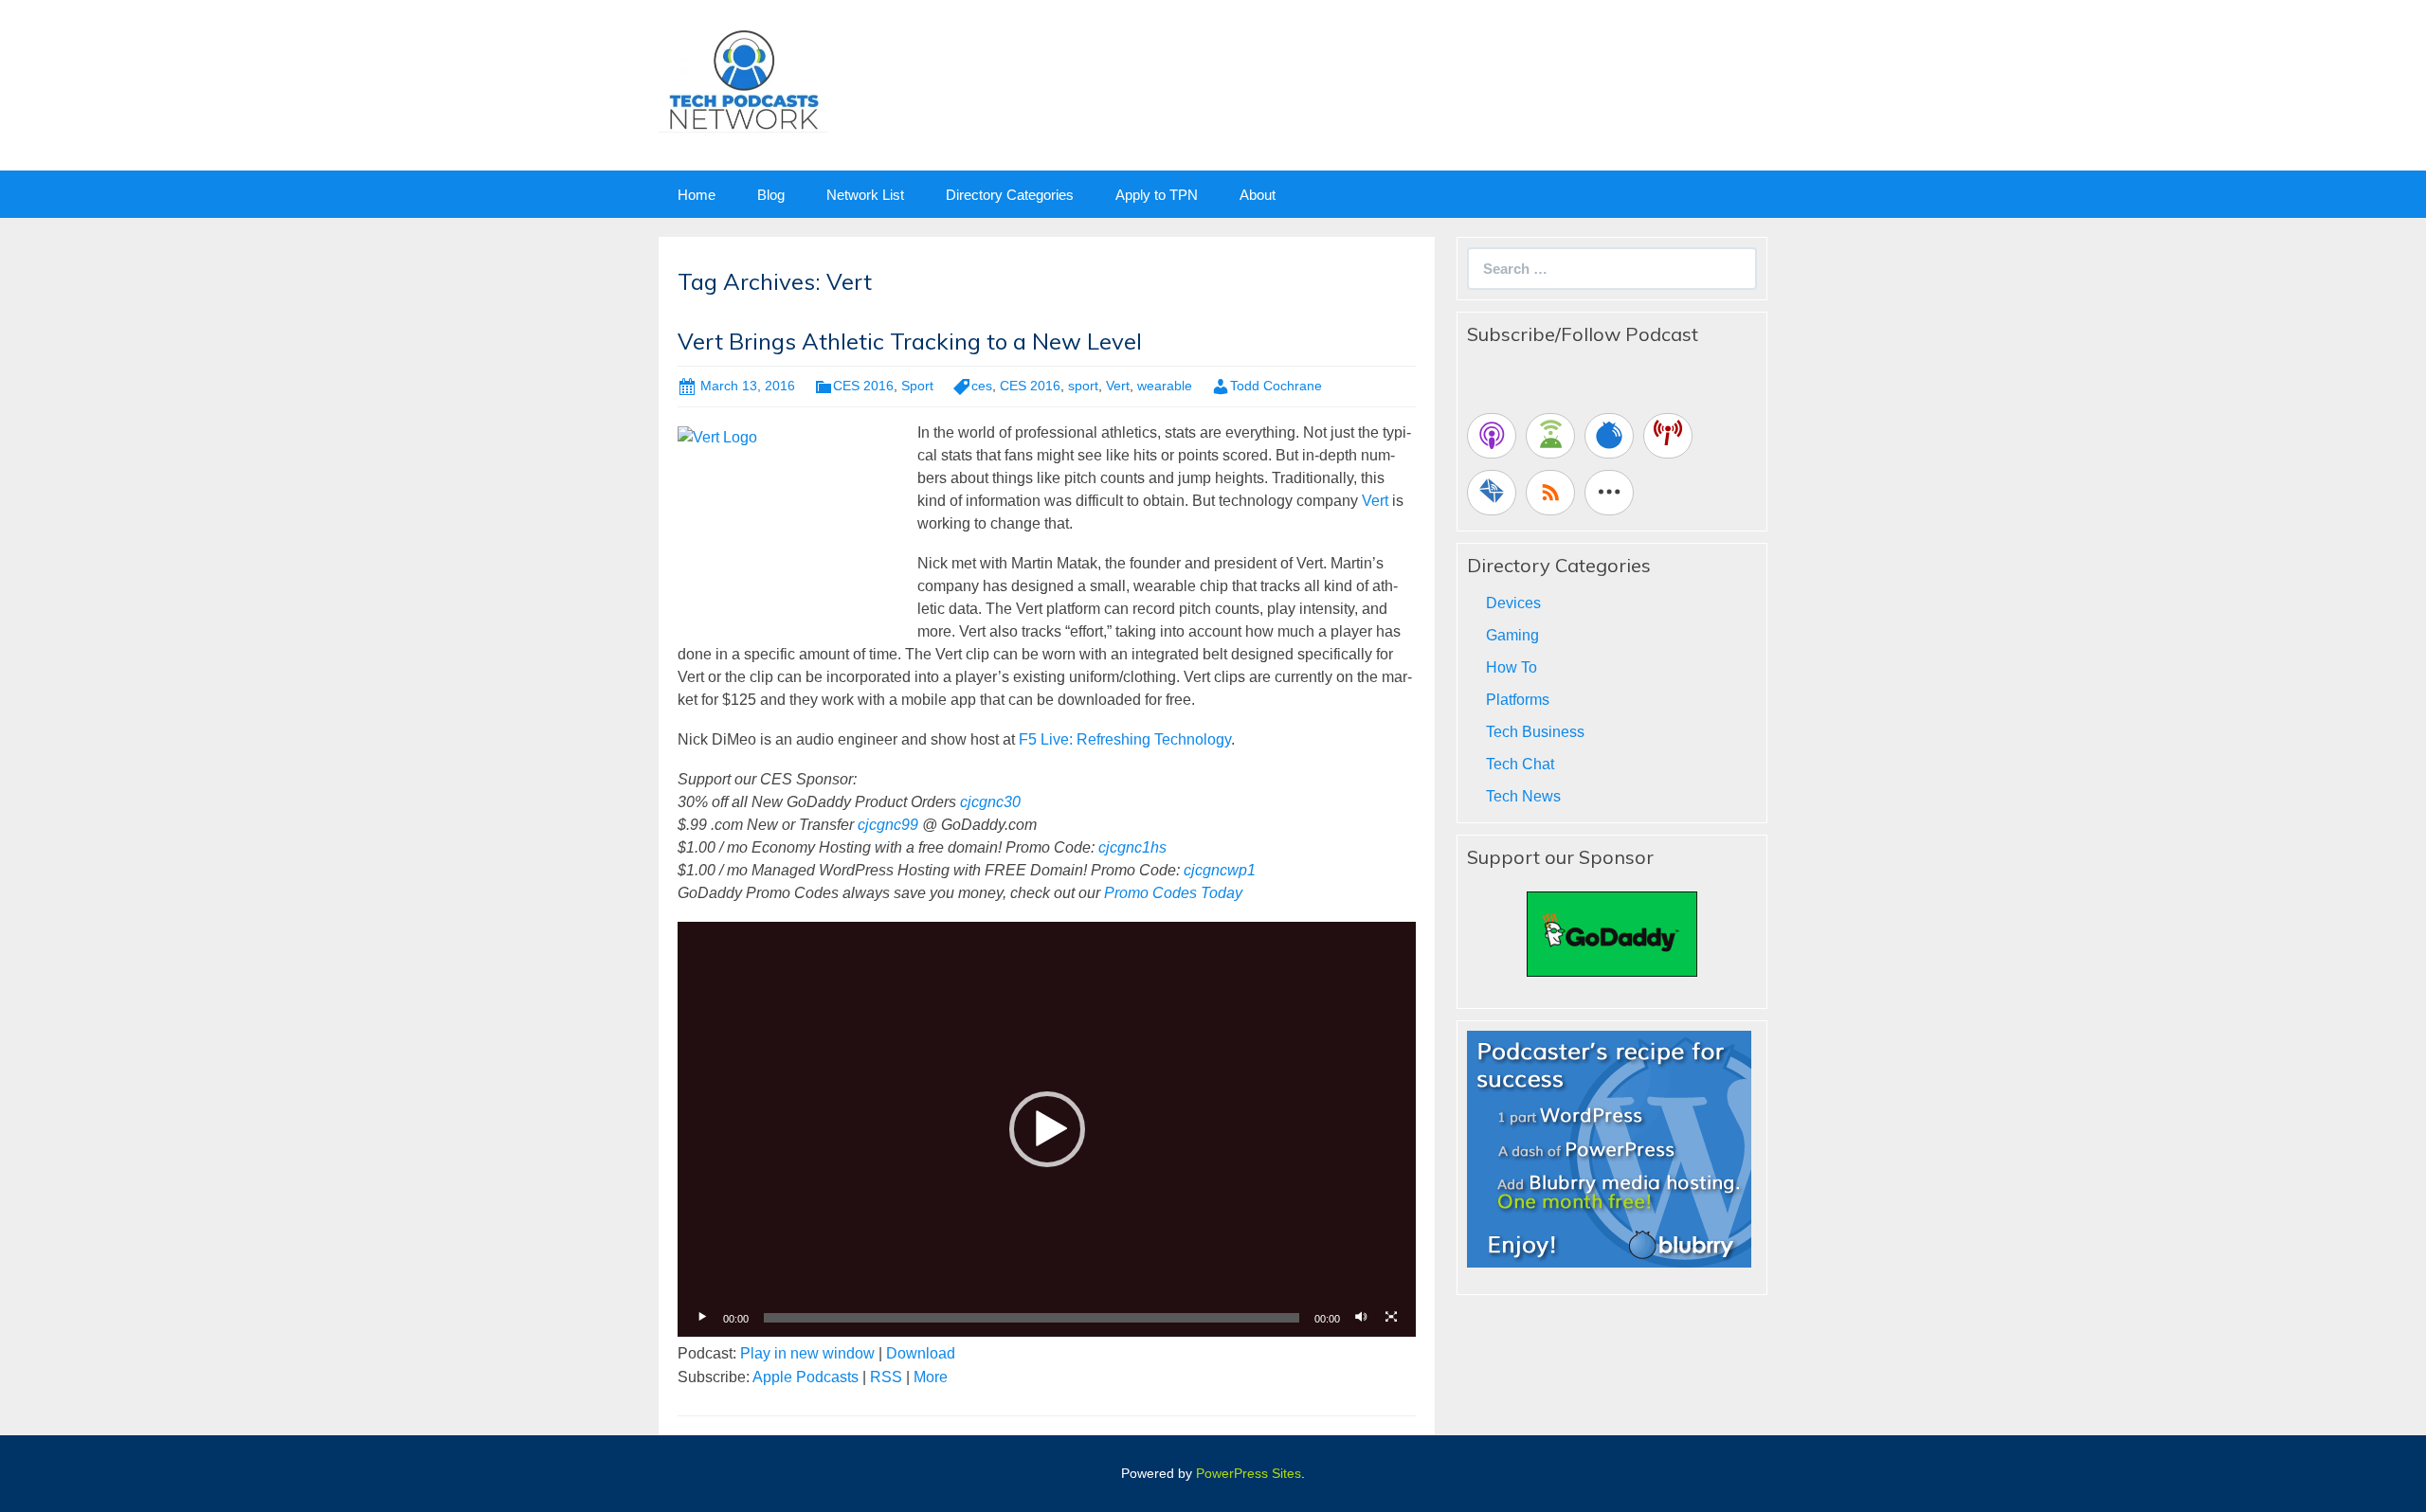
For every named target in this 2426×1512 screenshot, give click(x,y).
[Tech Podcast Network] (743, 79)
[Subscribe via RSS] (1550, 493)
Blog (771, 195)
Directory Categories (1010, 195)
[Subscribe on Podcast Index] (1668, 436)
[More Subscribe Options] (1609, 493)
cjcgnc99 (888, 825)
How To (1512, 667)
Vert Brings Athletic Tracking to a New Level (910, 341)
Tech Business (1535, 732)
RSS (886, 1377)
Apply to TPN (1157, 195)
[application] (1047, 1129)
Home (697, 195)
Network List (865, 195)
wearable (1165, 386)
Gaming (1512, 635)
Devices (1513, 603)
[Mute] (1361, 1318)
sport (1083, 386)
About (1258, 195)
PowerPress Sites (1249, 1473)
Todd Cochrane (1276, 386)
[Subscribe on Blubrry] (1609, 436)
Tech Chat (1520, 764)
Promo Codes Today (1173, 893)
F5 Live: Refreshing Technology (1125, 739)
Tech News (1523, 796)
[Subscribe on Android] (1550, 436)
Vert (1118, 386)
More (931, 1377)
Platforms (1518, 700)
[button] (1047, 1129)
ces (982, 386)
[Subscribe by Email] (1492, 493)
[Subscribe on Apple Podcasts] (1492, 436)
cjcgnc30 (990, 802)
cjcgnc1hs (1132, 847)
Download (921, 1353)
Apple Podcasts (806, 1377)
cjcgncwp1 (1220, 870)
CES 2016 (863, 386)
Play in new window (807, 1353)
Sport (917, 386)
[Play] (702, 1318)
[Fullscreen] (1391, 1318)
